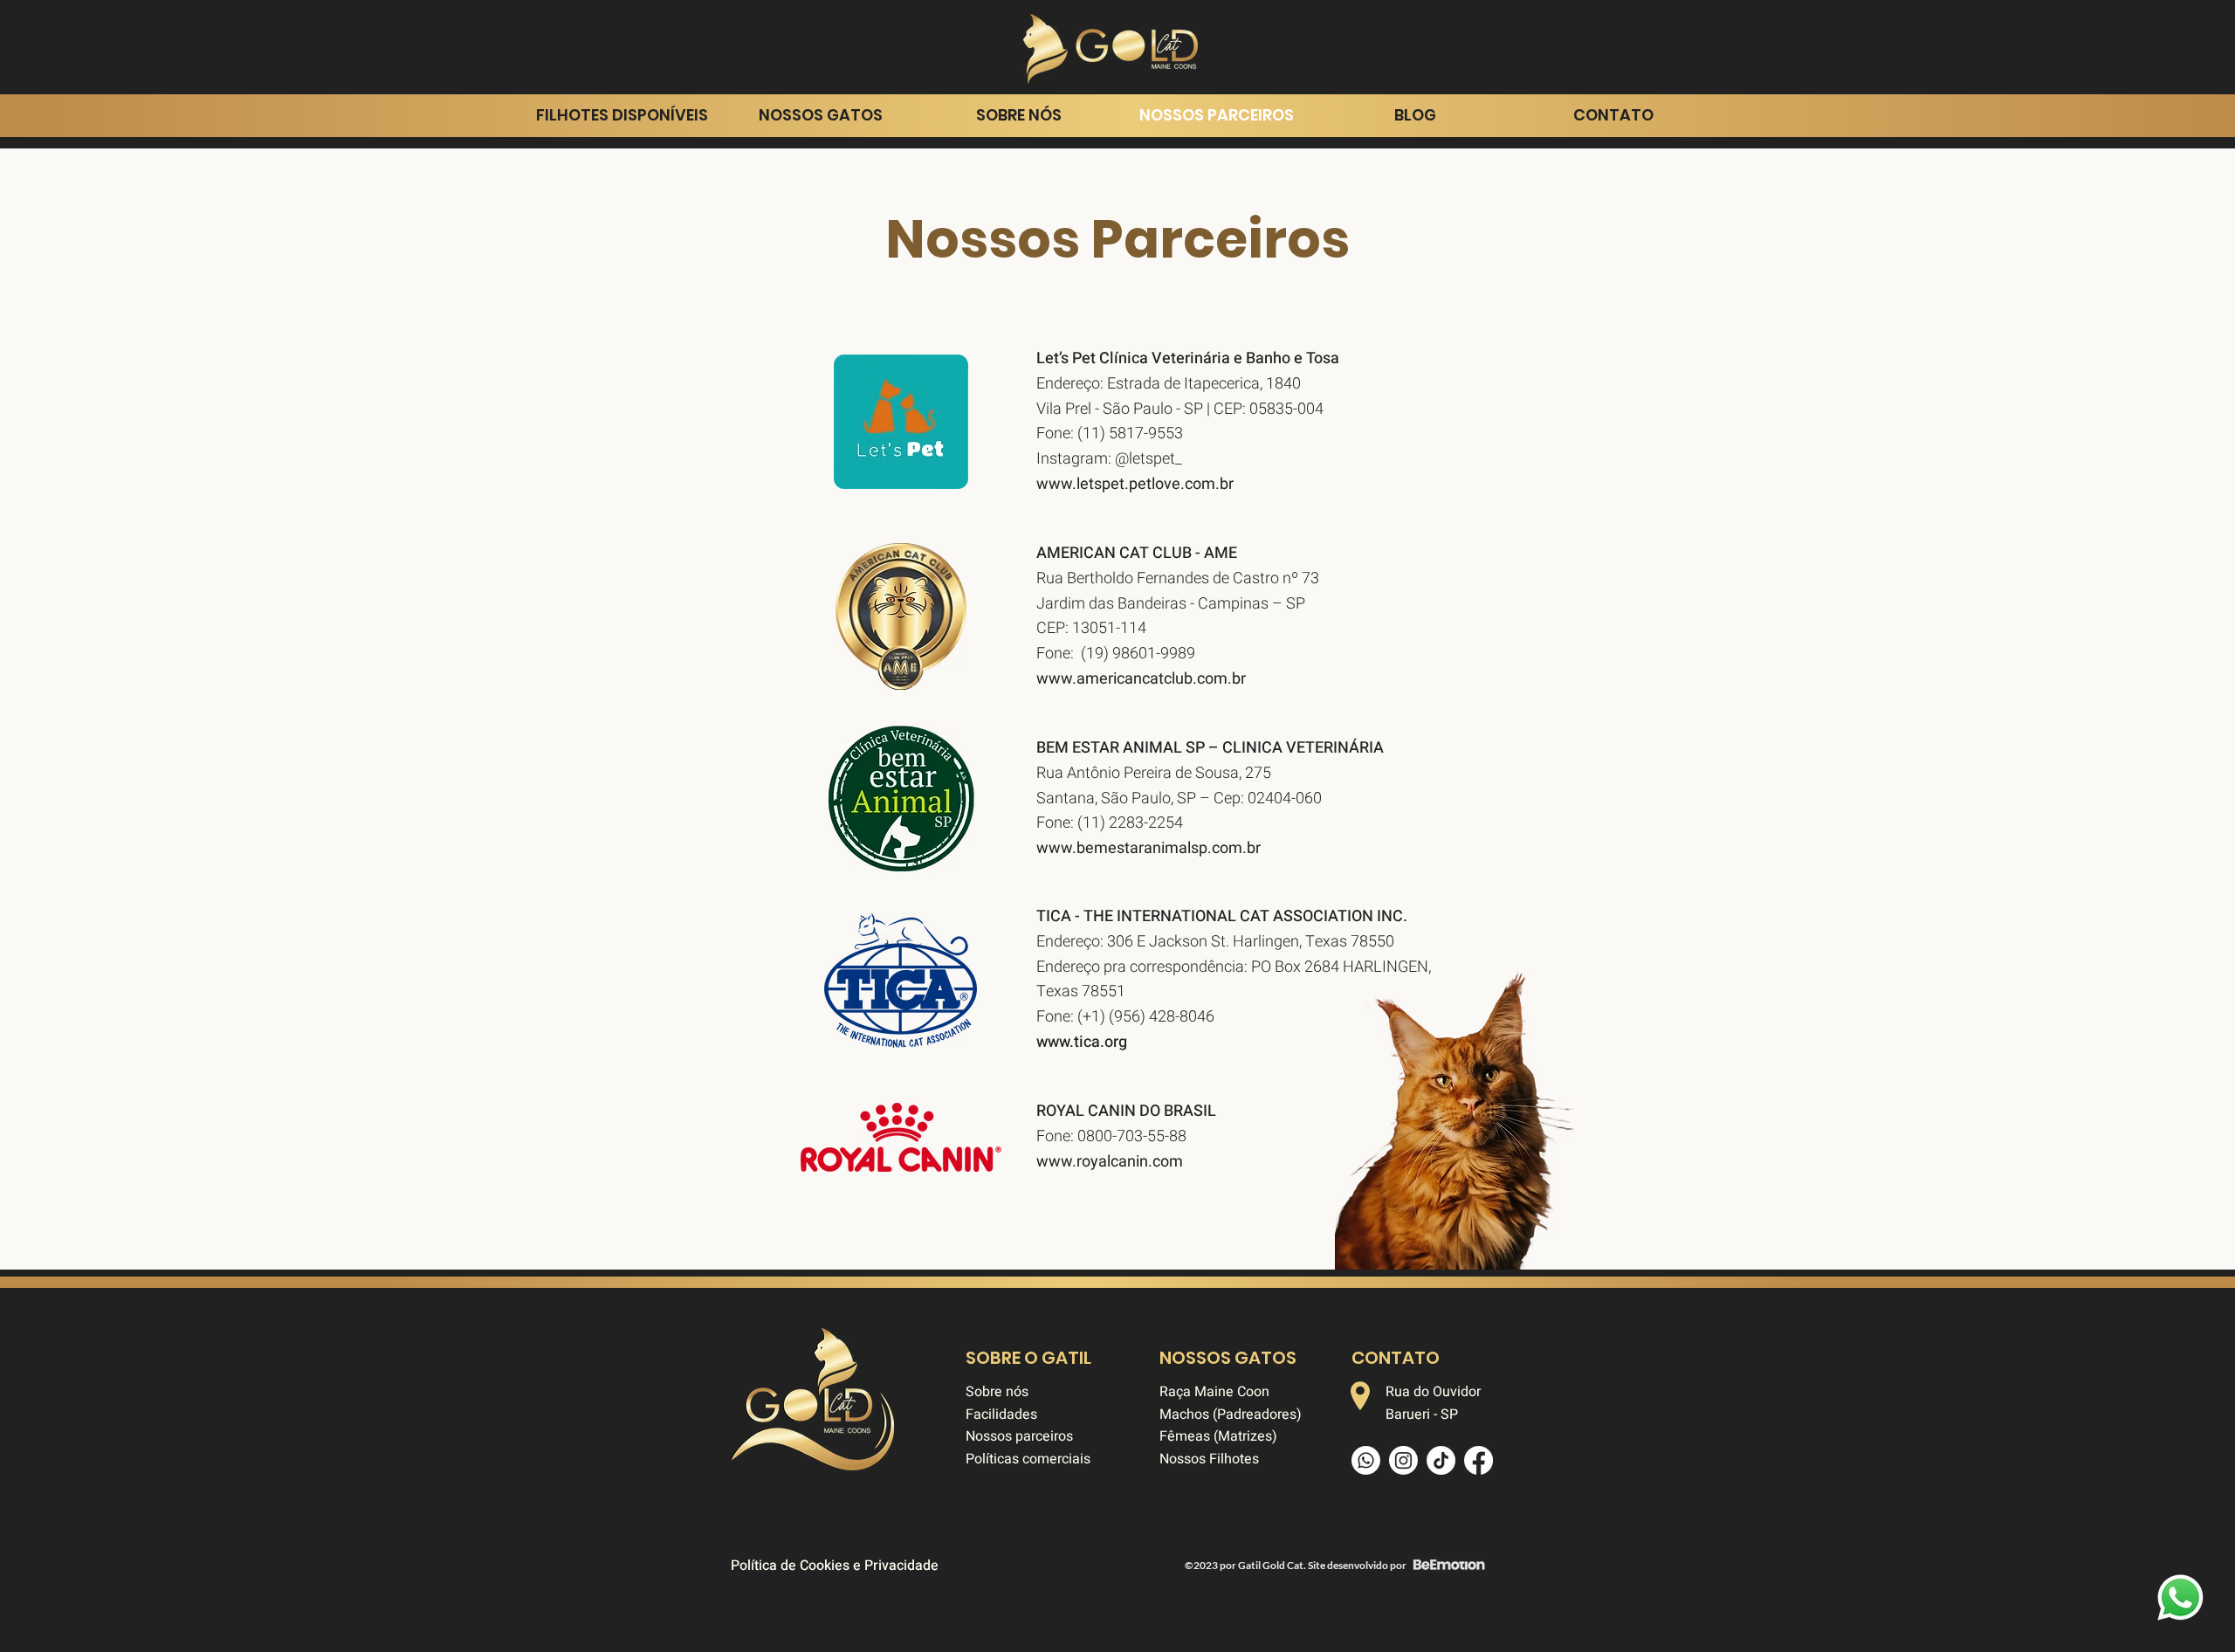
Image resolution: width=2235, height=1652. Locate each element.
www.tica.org (1082, 1042)
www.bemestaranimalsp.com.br (1148, 848)
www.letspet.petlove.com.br (1135, 484)
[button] (820, 115)
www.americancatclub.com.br (1141, 679)
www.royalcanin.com (1110, 1162)
